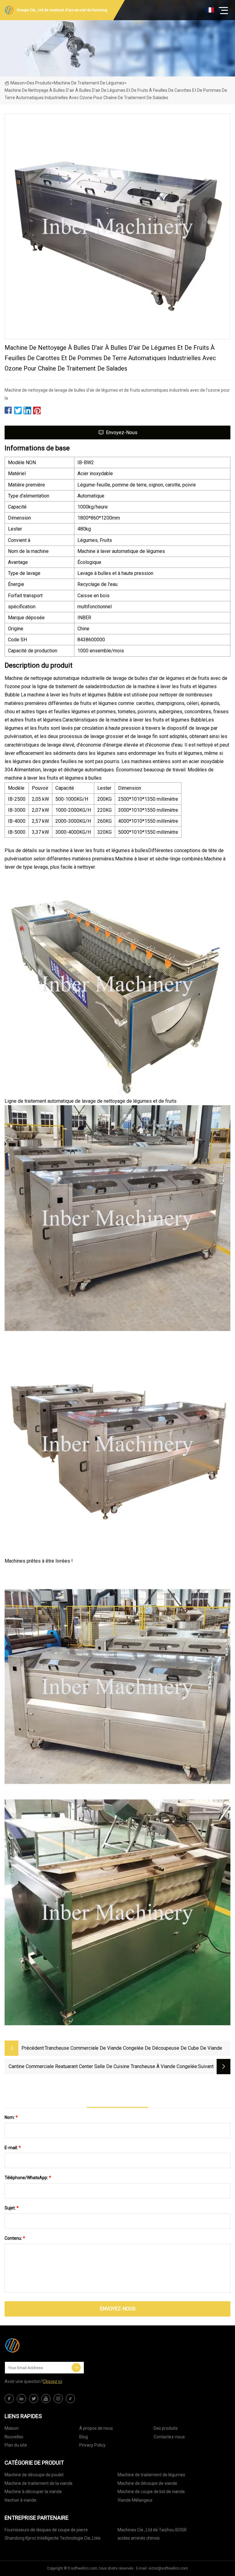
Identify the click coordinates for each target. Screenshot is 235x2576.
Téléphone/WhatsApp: (28, 2178)
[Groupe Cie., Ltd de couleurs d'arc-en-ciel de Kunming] (35, 2345)
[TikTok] (70, 2399)
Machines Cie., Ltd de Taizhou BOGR (152, 2530)
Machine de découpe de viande (147, 2483)
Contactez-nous (169, 2437)
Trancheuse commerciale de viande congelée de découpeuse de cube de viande (133, 2048)
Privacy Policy (92, 2445)
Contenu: (15, 2238)
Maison (17, 83)
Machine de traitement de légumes (89, 83)
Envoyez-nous (122, 432)
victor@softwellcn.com (168, 2568)
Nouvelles (14, 2437)
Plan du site (16, 2445)
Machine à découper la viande (33, 2492)
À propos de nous (96, 2428)
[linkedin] (21, 2399)
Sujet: (12, 2208)
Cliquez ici (52, 2381)
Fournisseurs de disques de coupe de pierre (46, 2530)
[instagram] (58, 2399)
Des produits (39, 83)
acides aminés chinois (139, 2538)
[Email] (76, 2368)
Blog (84, 2437)
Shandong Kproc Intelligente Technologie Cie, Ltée (53, 2538)
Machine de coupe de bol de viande (151, 2492)
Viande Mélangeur (135, 2500)
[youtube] (46, 2399)
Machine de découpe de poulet (34, 2475)
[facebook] (9, 2399)
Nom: (11, 2117)
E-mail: (13, 2148)
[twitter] (34, 2399)
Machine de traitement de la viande (39, 2483)
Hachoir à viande (21, 2500)
